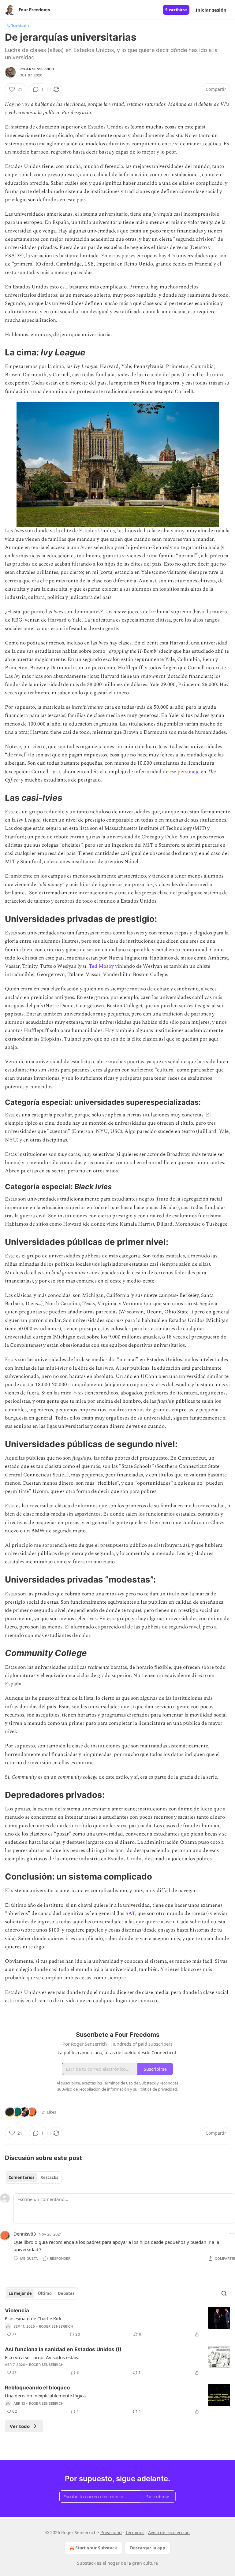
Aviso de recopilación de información (96, 2089)
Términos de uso (118, 2083)
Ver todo (20, 2426)
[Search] (224, 2293)
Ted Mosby (101, 966)
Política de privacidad (158, 2089)
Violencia (17, 2311)
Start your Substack (96, 2548)
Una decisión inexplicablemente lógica (45, 2396)
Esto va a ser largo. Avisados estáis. (42, 2357)
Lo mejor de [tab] (20, 2293)
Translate (19, 26)
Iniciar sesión (211, 10)
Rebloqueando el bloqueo (37, 2388)
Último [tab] (45, 2293)
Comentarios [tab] (21, 2177)
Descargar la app (148, 2548)
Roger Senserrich (37, 69)
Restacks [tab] (49, 2177)
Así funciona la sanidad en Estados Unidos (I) (63, 2349)
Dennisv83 (25, 2234)
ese (173, 772)
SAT (130, 1913)
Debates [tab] (66, 2293)
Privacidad (111, 2532)
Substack (86, 2563)
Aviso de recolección (169, 2532)
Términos (135, 2532)
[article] (117, 2322)
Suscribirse (176, 10)
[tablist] (33, 2177)
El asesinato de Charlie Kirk (33, 2318)
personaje (188, 772)
